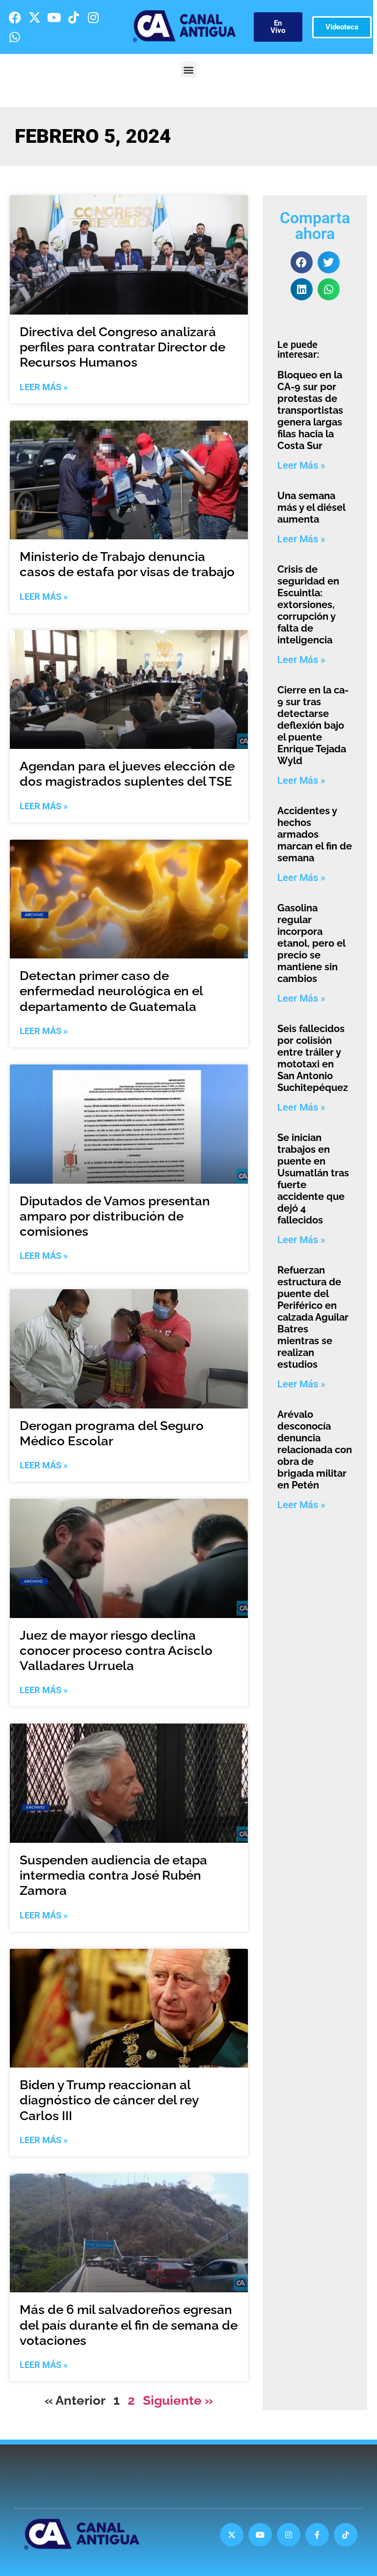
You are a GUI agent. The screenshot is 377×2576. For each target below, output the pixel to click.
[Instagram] (93, 17)
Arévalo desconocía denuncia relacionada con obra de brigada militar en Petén (315, 1450)
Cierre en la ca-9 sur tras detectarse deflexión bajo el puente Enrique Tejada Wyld (313, 725)
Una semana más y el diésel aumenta (311, 507)
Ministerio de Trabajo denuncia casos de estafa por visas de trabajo (127, 564)
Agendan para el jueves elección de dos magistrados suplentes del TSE (127, 774)
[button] (189, 69)
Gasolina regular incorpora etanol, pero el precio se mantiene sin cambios (311, 943)
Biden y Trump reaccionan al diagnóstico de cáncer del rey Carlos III (109, 2100)
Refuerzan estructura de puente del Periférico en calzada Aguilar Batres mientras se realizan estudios (313, 1317)
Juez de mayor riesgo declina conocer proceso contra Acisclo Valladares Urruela (116, 1650)
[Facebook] (15, 17)
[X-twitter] (34, 17)
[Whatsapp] (15, 37)
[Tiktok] (74, 17)
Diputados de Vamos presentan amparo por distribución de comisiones (115, 1216)
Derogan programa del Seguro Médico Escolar (112, 1433)
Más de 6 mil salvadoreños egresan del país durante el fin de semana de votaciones (129, 2325)
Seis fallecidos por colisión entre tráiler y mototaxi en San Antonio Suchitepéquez (313, 1058)
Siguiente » (178, 2400)
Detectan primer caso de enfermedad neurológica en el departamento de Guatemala (111, 991)
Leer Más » (44, 387)
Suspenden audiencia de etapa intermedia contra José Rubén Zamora (113, 1875)
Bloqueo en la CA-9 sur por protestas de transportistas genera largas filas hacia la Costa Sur (310, 410)
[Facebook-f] (317, 2535)
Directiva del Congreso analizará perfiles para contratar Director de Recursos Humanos (122, 347)
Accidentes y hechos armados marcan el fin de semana (315, 834)
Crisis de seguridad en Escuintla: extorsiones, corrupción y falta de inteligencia (308, 605)
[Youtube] (54, 17)
